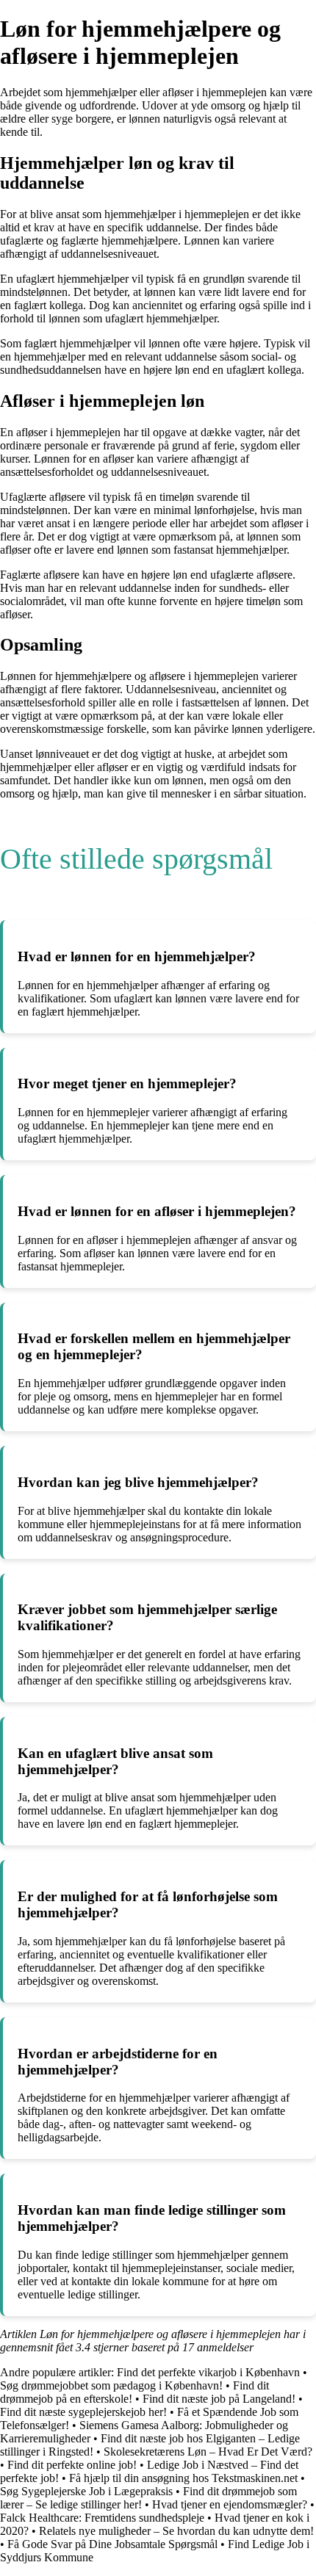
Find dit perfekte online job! (72, 2465)
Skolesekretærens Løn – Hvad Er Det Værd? (208, 2452)
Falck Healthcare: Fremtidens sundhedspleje (102, 2518)
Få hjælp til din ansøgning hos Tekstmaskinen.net (183, 2478)
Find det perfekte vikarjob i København (208, 2372)
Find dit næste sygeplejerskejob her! (83, 2412)
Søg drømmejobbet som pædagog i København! (111, 2385)
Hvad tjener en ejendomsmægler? (230, 2504)
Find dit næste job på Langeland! (219, 2399)
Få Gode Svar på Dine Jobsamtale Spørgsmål (112, 2544)
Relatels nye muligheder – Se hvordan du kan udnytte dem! (176, 2531)
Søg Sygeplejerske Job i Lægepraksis (86, 2491)
